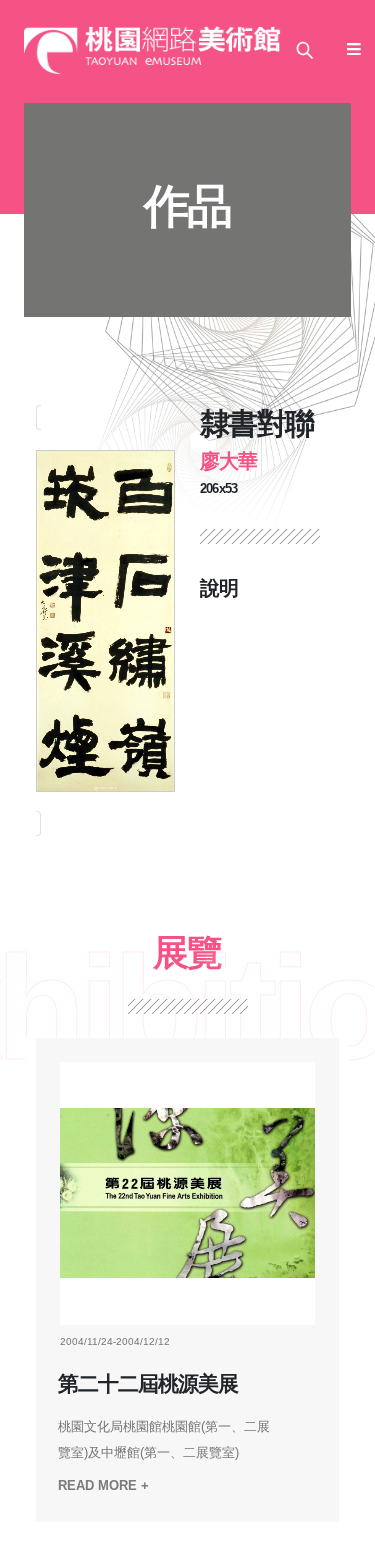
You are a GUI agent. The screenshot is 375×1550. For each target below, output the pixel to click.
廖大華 (228, 461)
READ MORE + (103, 1485)
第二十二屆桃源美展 (158, 1384)
